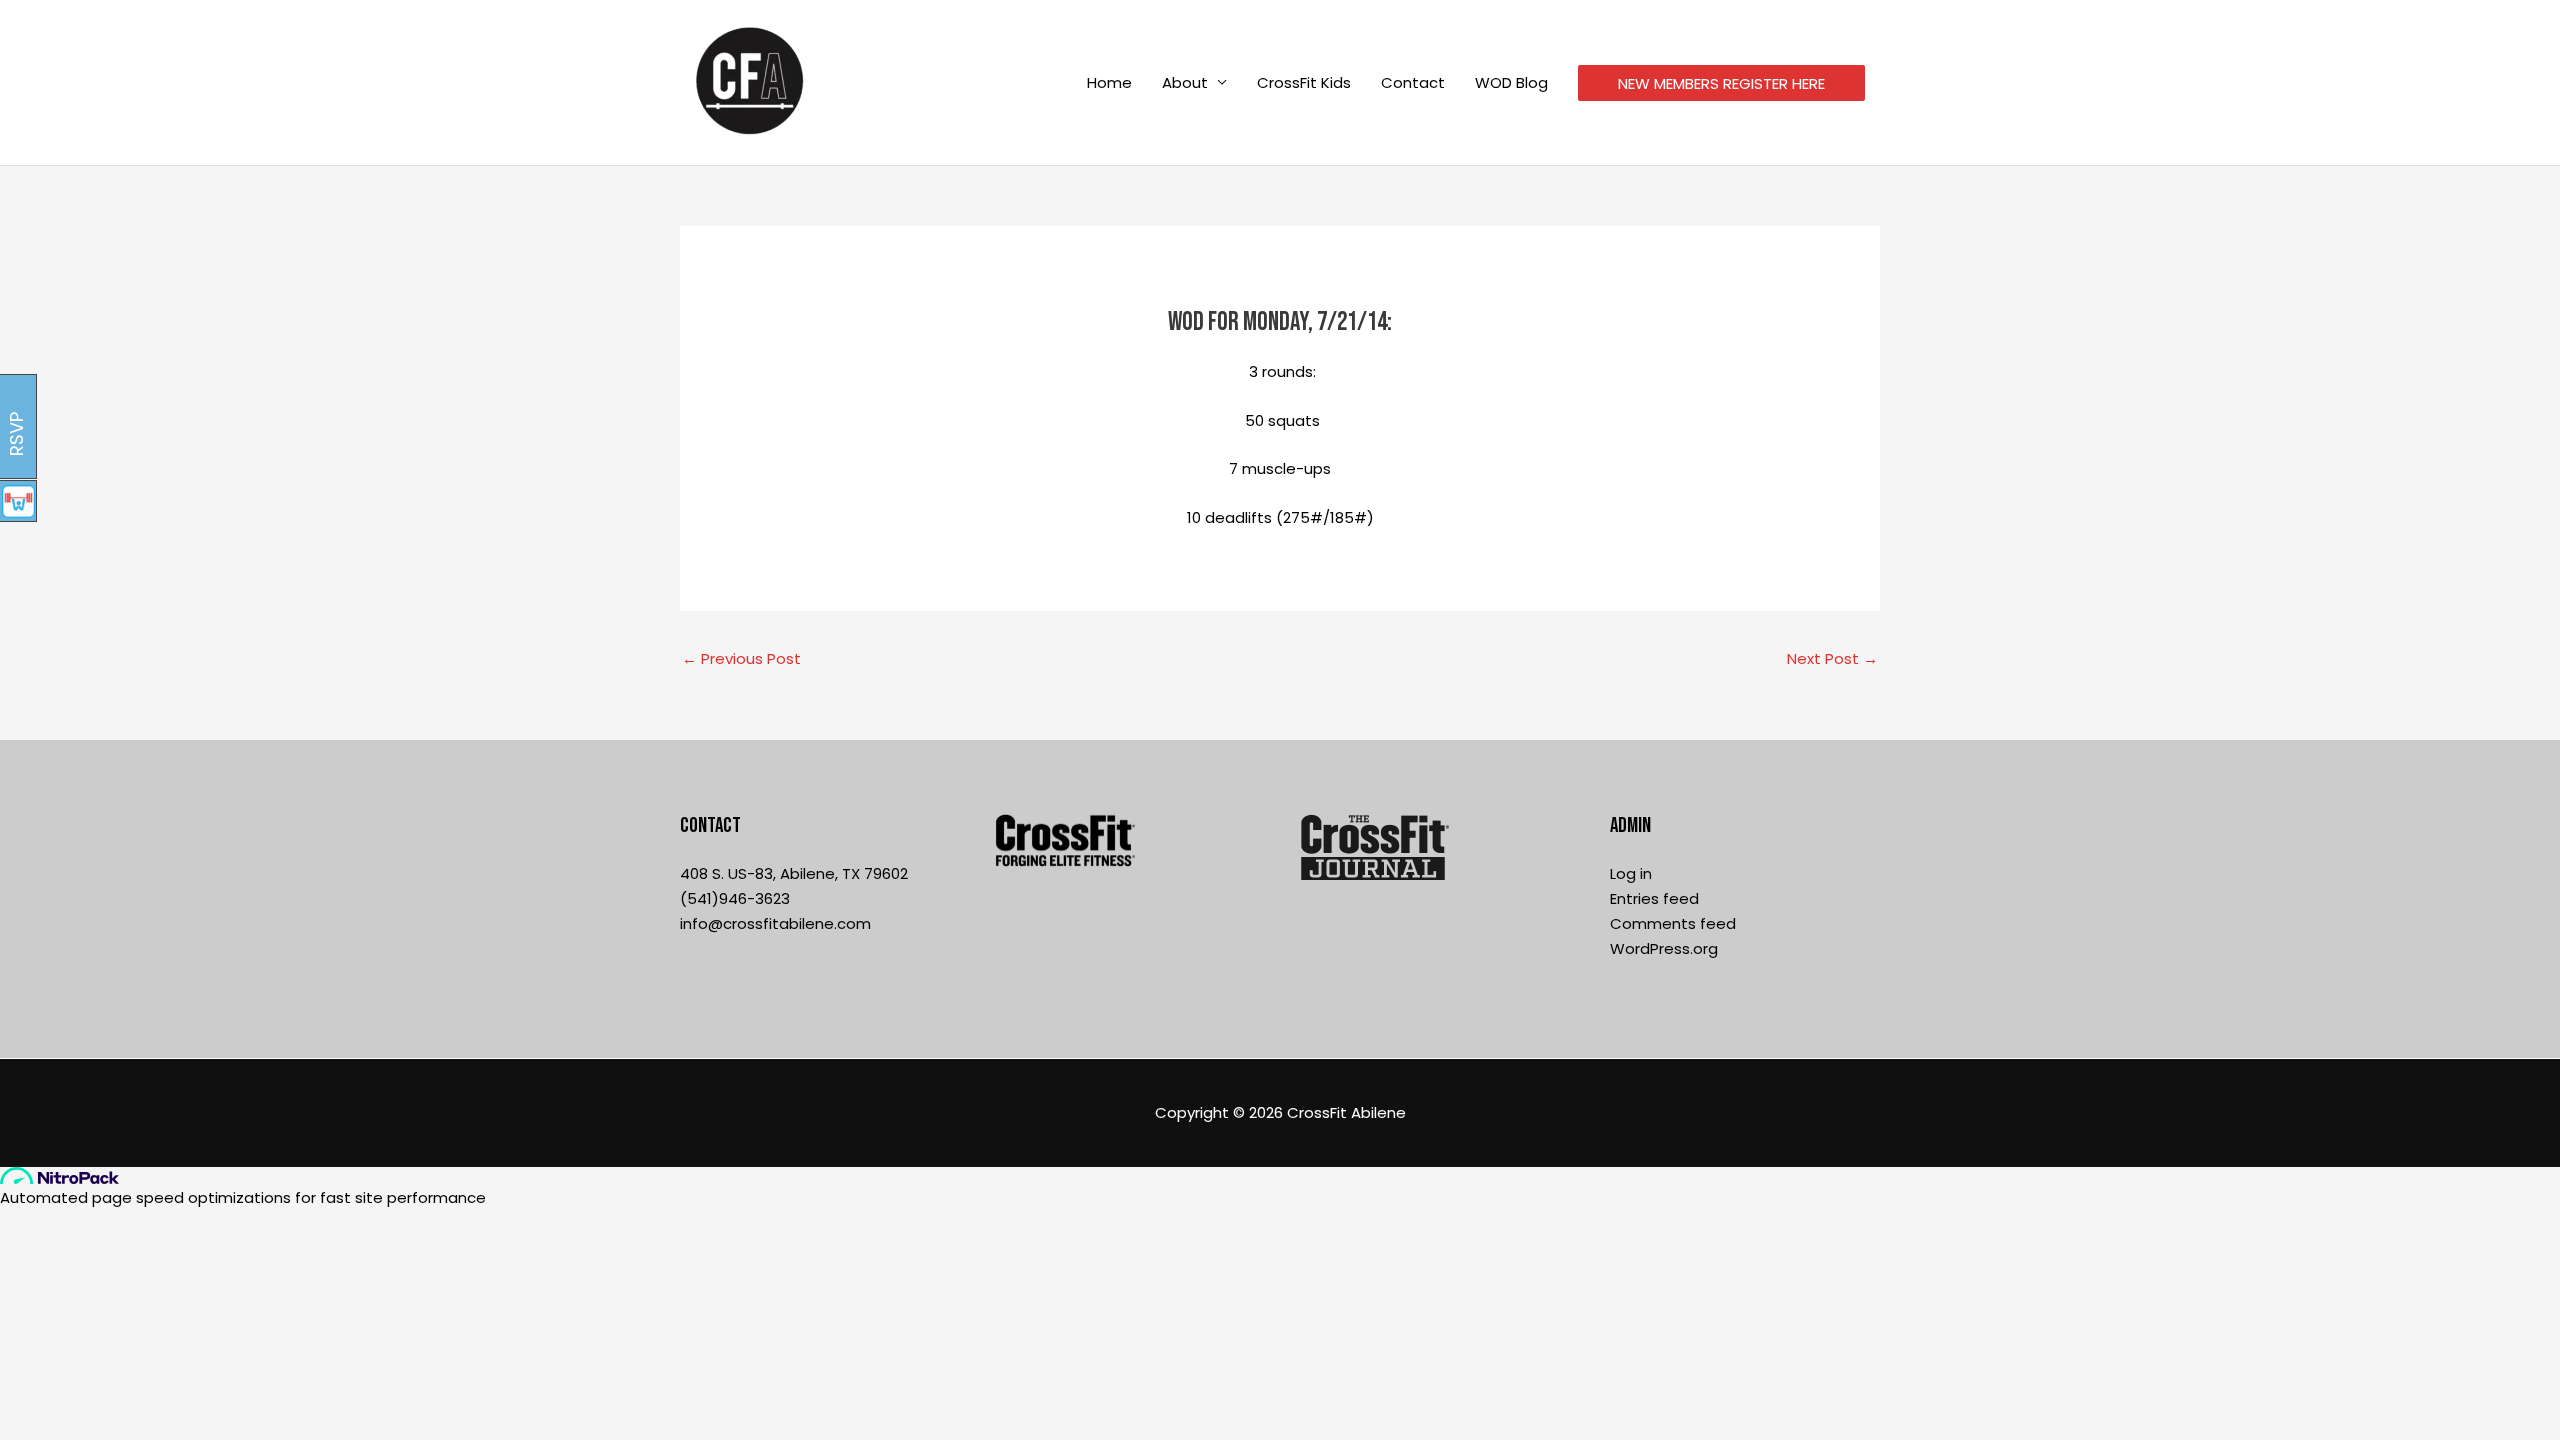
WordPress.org (1664, 948)
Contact (1413, 82)
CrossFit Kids (1304, 82)
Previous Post (741, 658)
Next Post (1832, 658)
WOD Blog (1511, 82)
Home (1109, 82)
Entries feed (1654, 898)
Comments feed (1673, 923)
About (1185, 82)
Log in (1631, 873)
